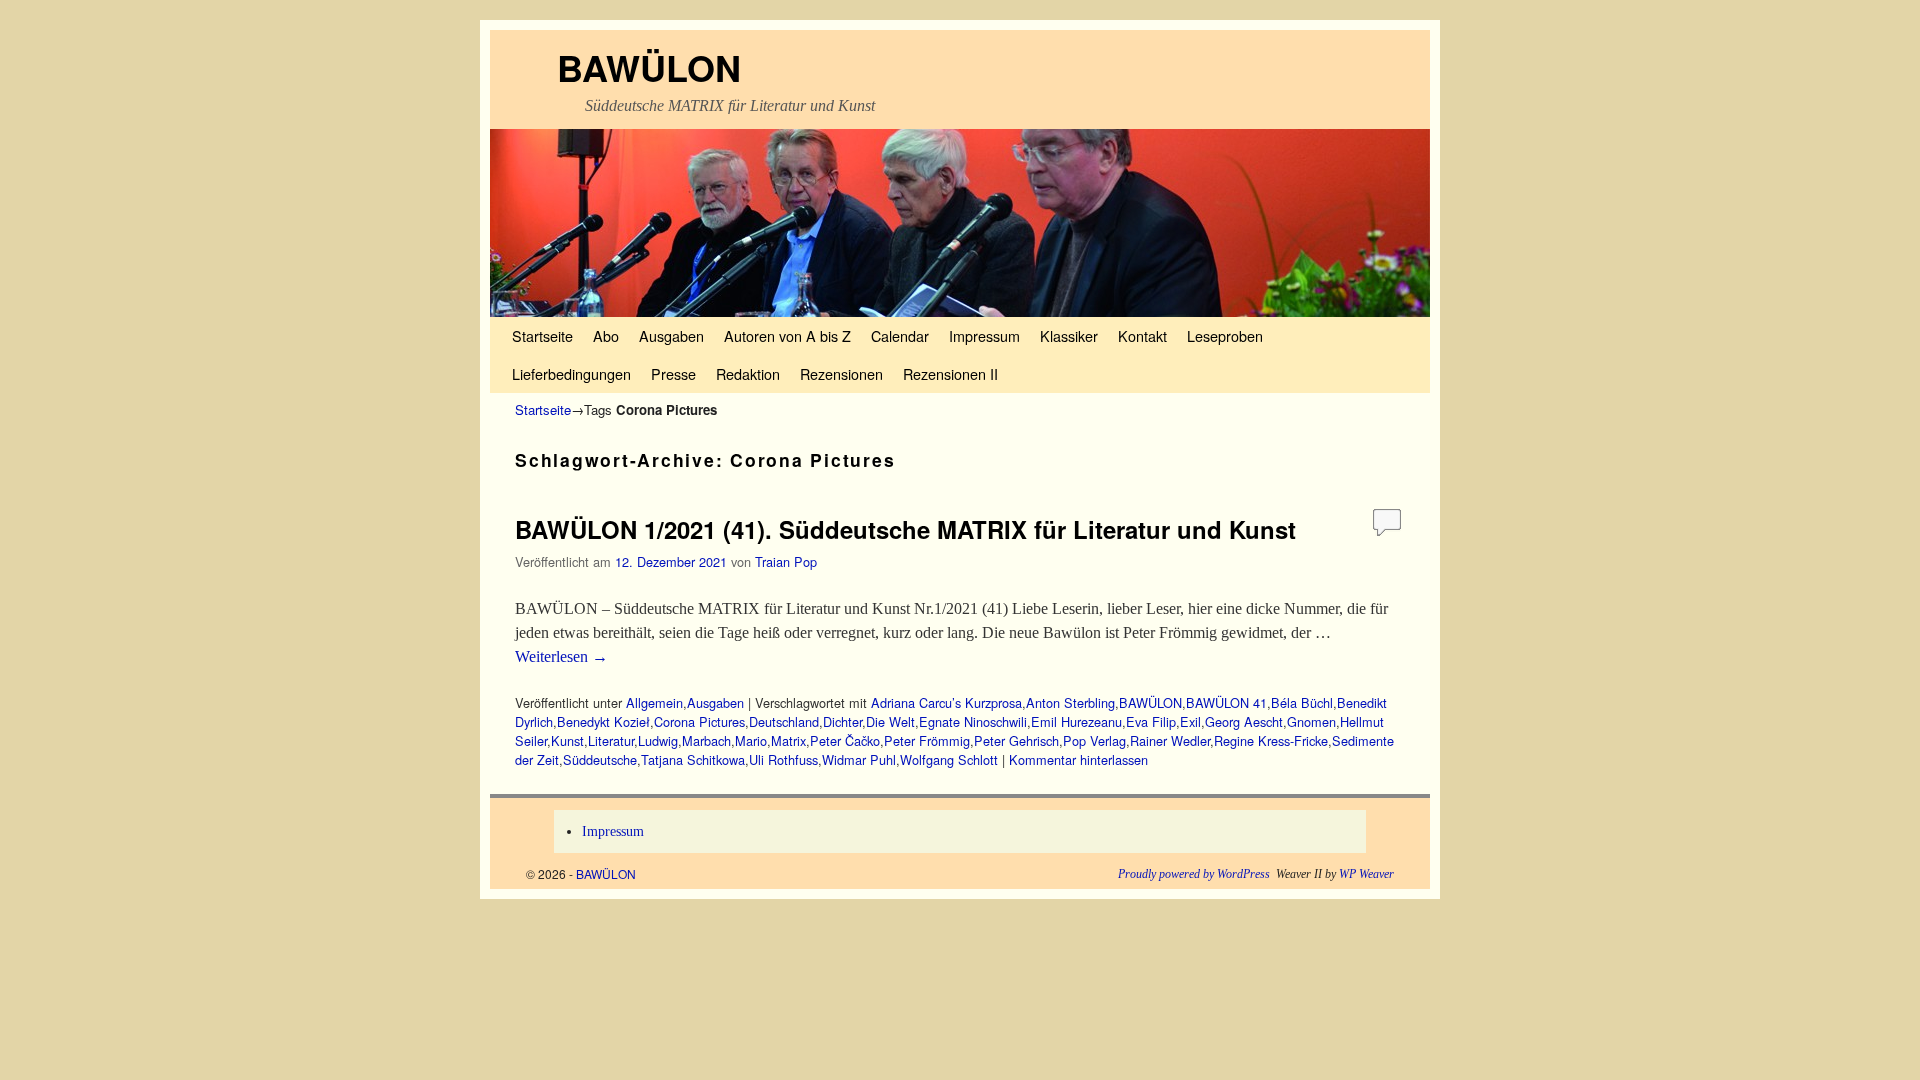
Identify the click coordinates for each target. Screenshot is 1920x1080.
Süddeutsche (600, 759)
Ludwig (658, 740)
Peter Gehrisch (1016, 740)
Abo (606, 335)
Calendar (900, 335)
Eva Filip (1151, 721)
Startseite (542, 335)
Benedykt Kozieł (603, 721)
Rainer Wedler (1170, 740)
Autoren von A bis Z (787, 335)
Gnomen (1311, 721)
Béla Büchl (1302, 702)
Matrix (788, 740)
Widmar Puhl (859, 759)
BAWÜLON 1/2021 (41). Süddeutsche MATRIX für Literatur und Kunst (905, 529)
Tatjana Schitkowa (693, 759)
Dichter (842, 721)
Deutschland (784, 721)
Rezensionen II (950, 373)
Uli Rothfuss (783, 759)
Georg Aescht (1244, 721)
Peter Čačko (845, 740)
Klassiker (1069, 335)
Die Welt (890, 721)
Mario (751, 740)
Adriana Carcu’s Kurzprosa (946, 702)
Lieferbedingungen (571, 373)
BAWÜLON (649, 67)
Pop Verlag (1094, 740)
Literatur (611, 740)
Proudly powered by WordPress (1194, 874)
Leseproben (1225, 335)
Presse (673, 373)
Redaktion (748, 373)
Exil (1190, 721)
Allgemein (654, 702)
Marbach (706, 740)
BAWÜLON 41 (1226, 702)
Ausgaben (671, 335)
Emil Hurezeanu (1076, 721)
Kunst (567, 740)
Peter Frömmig (927, 740)
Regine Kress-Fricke (1271, 740)
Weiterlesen (561, 656)
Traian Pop (786, 561)
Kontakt (1142, 335)
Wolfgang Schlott (949, 759)
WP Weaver (1366, 874)
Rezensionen (841, 373)
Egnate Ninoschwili (973, 721)
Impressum (984, 335)
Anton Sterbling (1070, 702)
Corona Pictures (699, 721)
